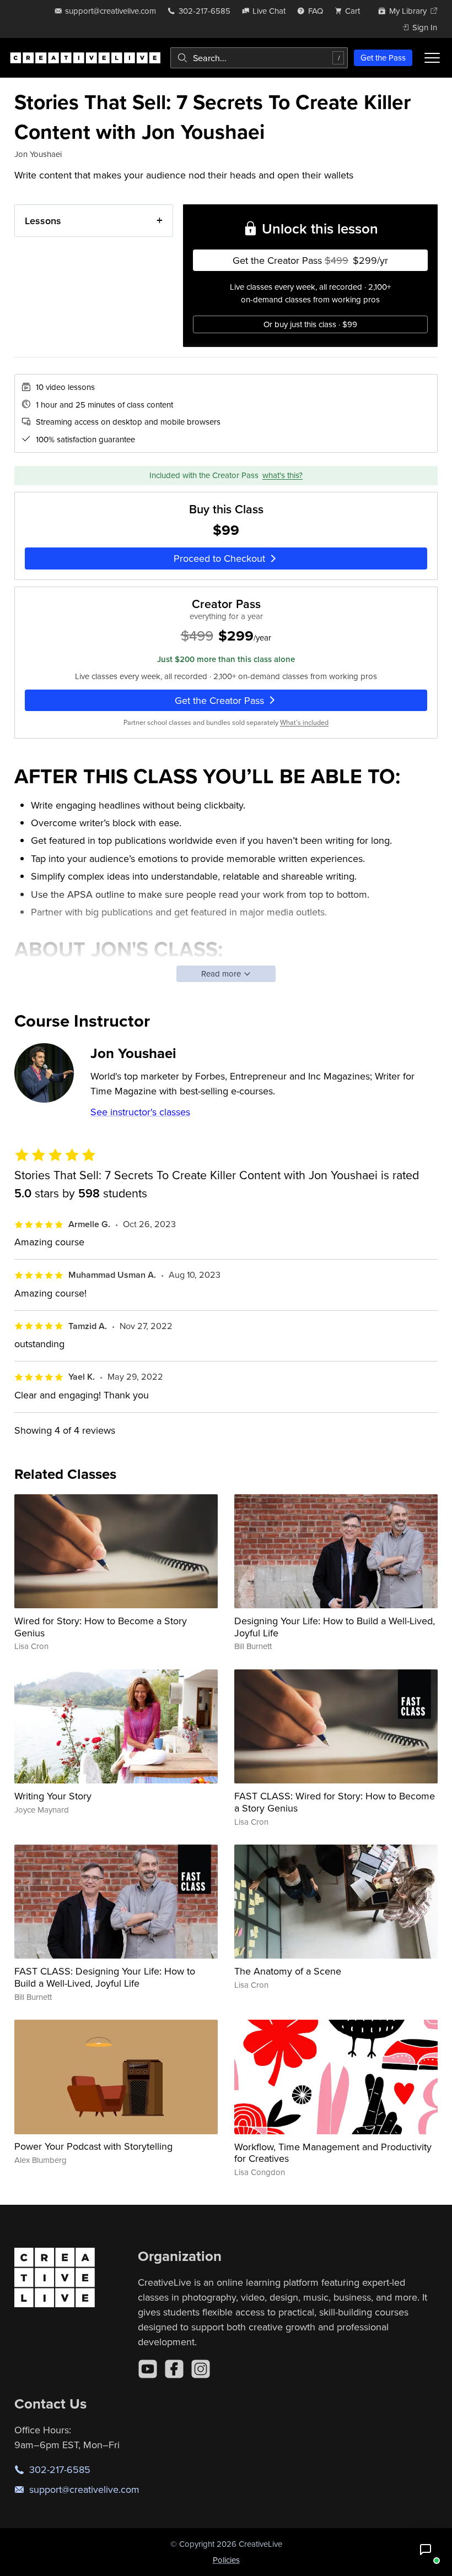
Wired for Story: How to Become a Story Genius (101, 1627)
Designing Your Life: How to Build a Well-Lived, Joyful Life (335, 1627)
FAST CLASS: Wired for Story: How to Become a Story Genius (335, 1802)
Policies (226, 2560)
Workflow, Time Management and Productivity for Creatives (333, 2153)
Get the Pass (383, 58)
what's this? (282, 475)
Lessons (43, 221)
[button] (426, 2550)
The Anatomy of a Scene (288, 1971)
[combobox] (259, 58)
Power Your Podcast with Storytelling (93, 2146)
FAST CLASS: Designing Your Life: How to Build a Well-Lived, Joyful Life (105, 1977)
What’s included (304, 722)
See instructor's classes (140, 1112)
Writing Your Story (53, 1796)
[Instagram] (201, 2369)
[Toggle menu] (432, 58)
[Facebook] (174, 2369)
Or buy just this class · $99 (310, 324)
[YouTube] (148, 2369)
